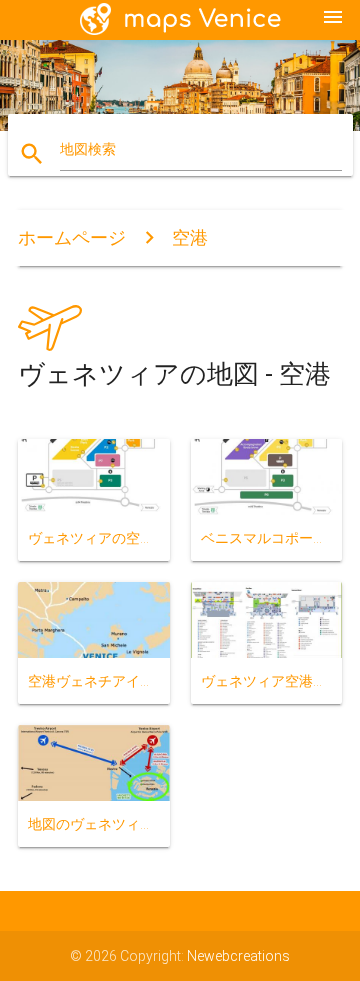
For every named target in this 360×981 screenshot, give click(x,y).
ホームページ (72, 237)
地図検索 (88, 149)
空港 (190, 237)
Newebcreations (238, 956)
